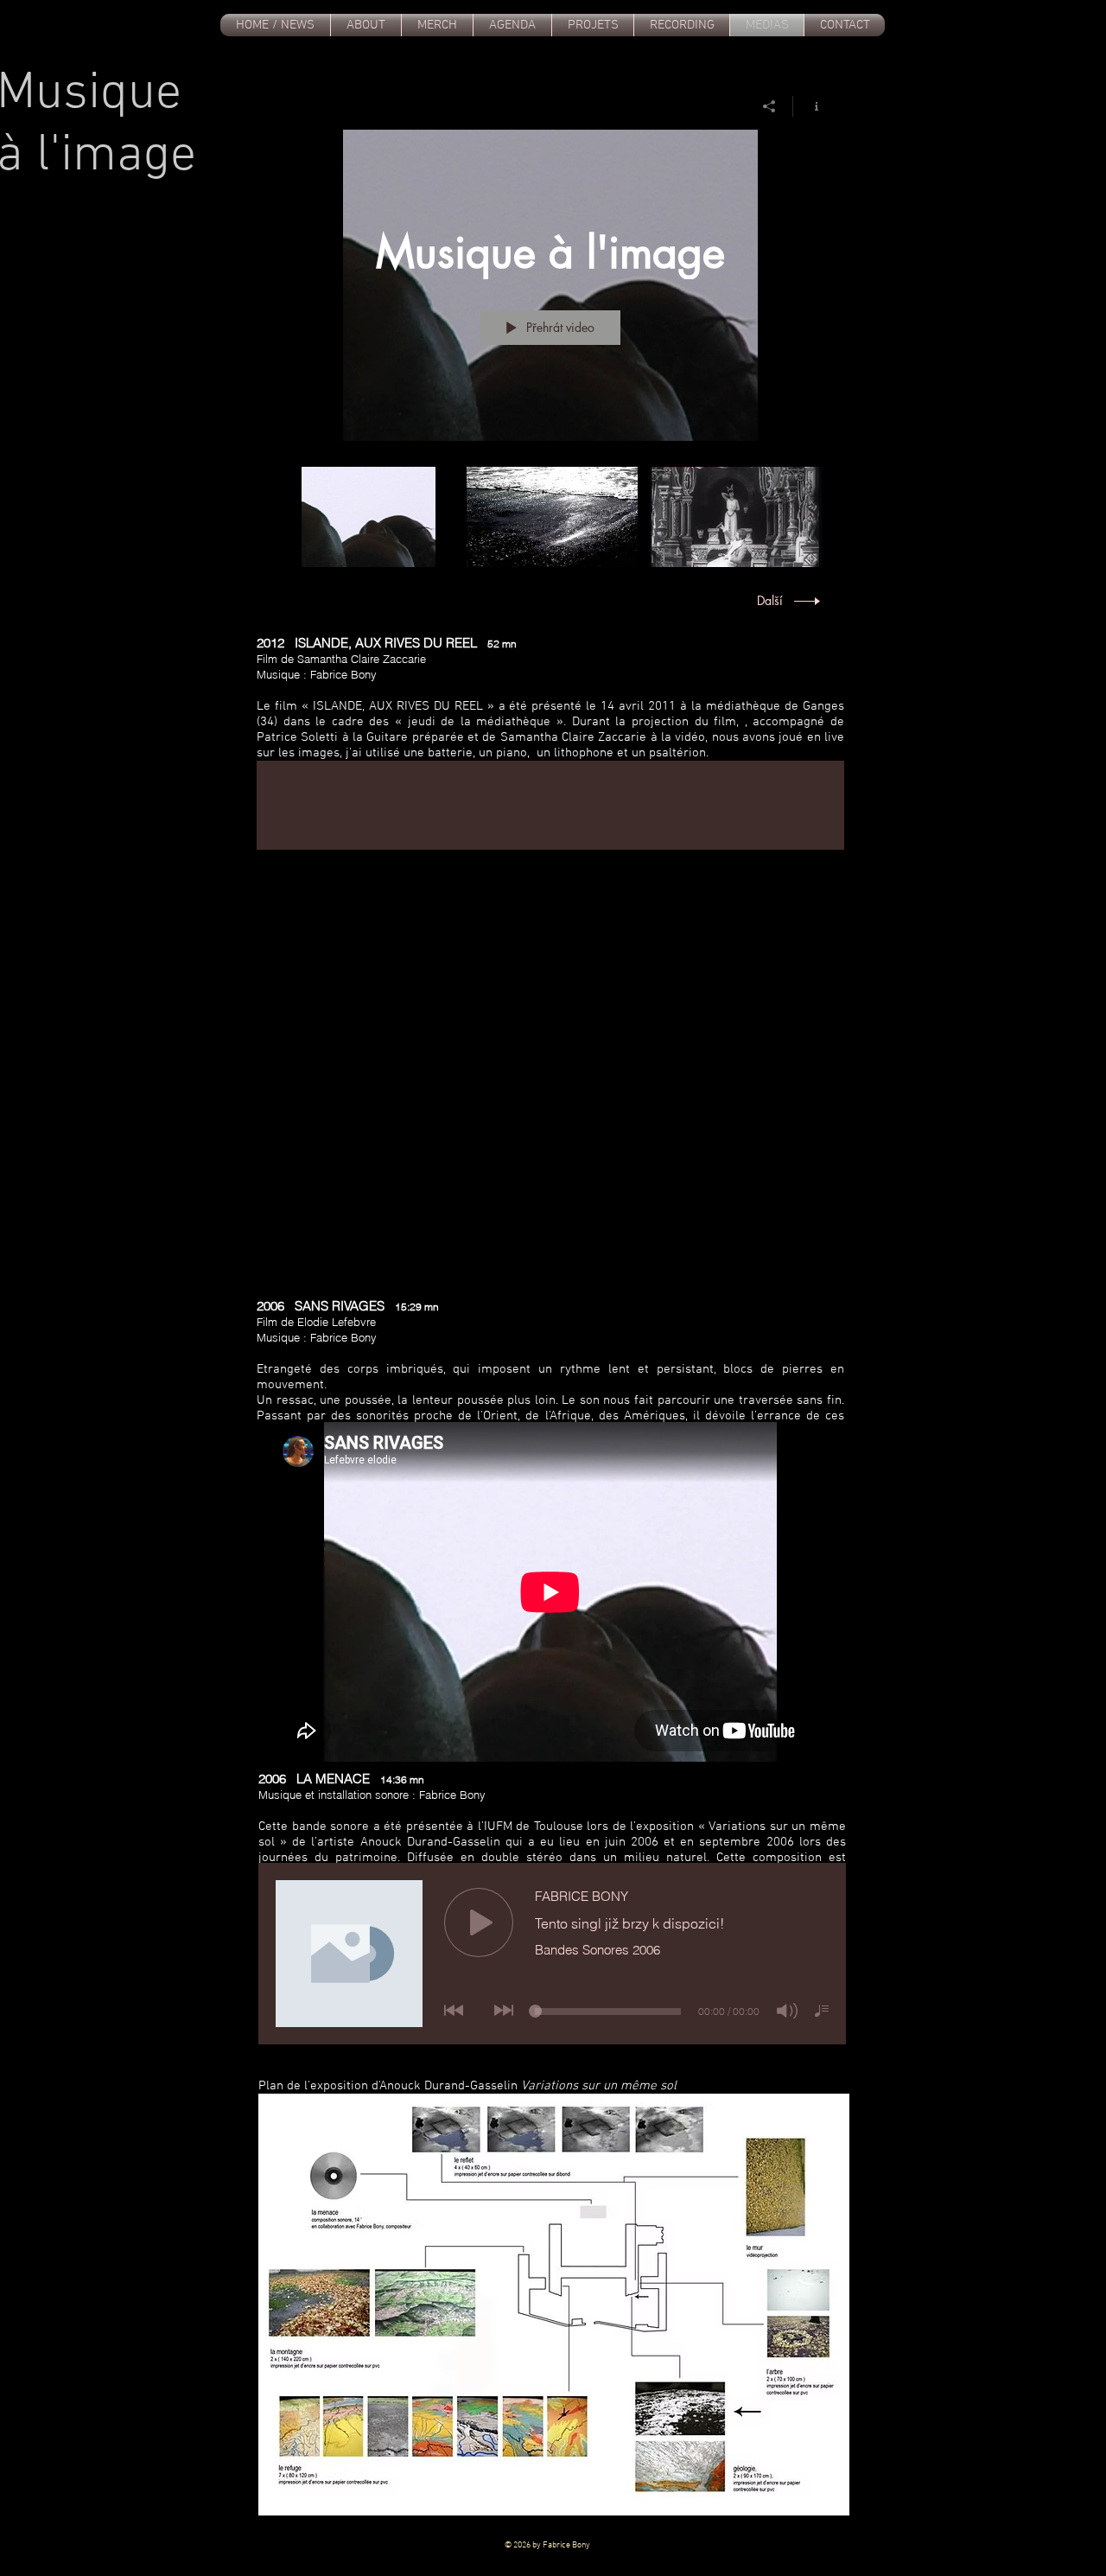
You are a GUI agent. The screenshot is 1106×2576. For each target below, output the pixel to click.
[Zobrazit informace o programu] (810, 106)
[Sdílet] (769, 106)
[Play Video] (369, 517)
